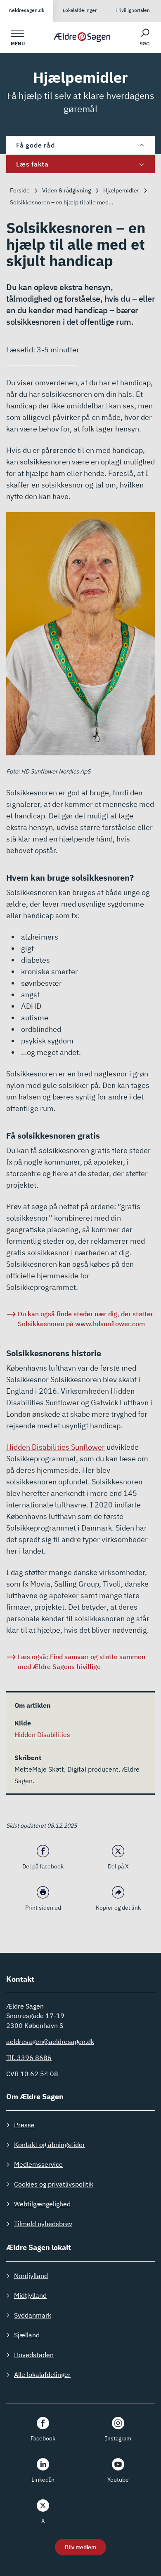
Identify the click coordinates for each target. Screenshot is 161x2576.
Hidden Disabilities (42, 1735)
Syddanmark (33, 2315)
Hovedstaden (34, 2355)
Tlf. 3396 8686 (29, 2058)
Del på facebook (43, 1866)
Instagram (118, 2438)
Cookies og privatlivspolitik (54, 2184)
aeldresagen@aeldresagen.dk (50, 2042)
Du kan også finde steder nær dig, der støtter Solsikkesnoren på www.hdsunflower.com (85, 1319)
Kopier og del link (118, 1908)
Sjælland (27, 2335)
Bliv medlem (80, 2547)
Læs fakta (32, 164)
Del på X (118, 1866)
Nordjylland (31, 2276)
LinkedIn (43, 2480)
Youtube (118, 2480)
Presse (24, 2125)
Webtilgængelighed (42, 2204)
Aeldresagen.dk (27, 10)
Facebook (43, 2438)
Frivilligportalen (133, 10)
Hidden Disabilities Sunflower (56, 1447)
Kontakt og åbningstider (50, 2145)
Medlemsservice (38, 2164)
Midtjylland (30, 2295)
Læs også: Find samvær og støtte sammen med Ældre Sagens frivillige (82, 1662)
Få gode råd (35, 145)
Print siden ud (43, 1908)
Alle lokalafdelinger (42, 2374)
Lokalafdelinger (80, 10)
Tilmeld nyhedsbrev (43, 2224)
